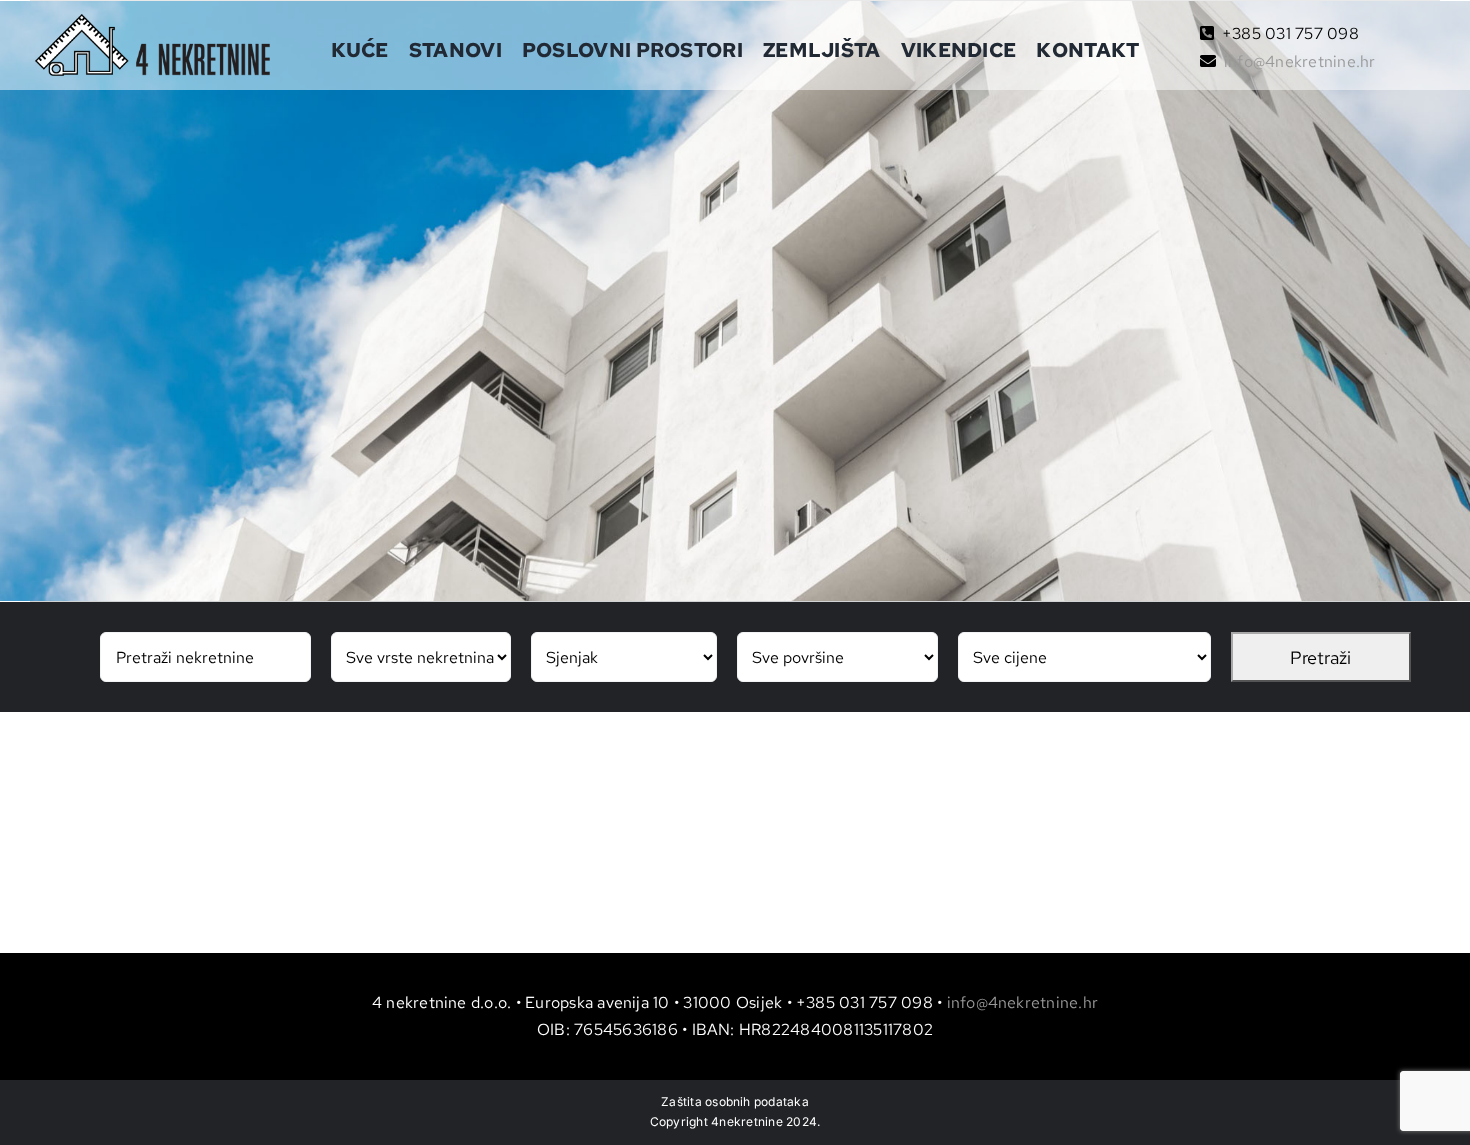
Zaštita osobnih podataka (735, 1101)
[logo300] (152, 21)
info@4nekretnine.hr (1300, 61)
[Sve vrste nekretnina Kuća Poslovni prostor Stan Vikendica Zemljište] (421, 657)
